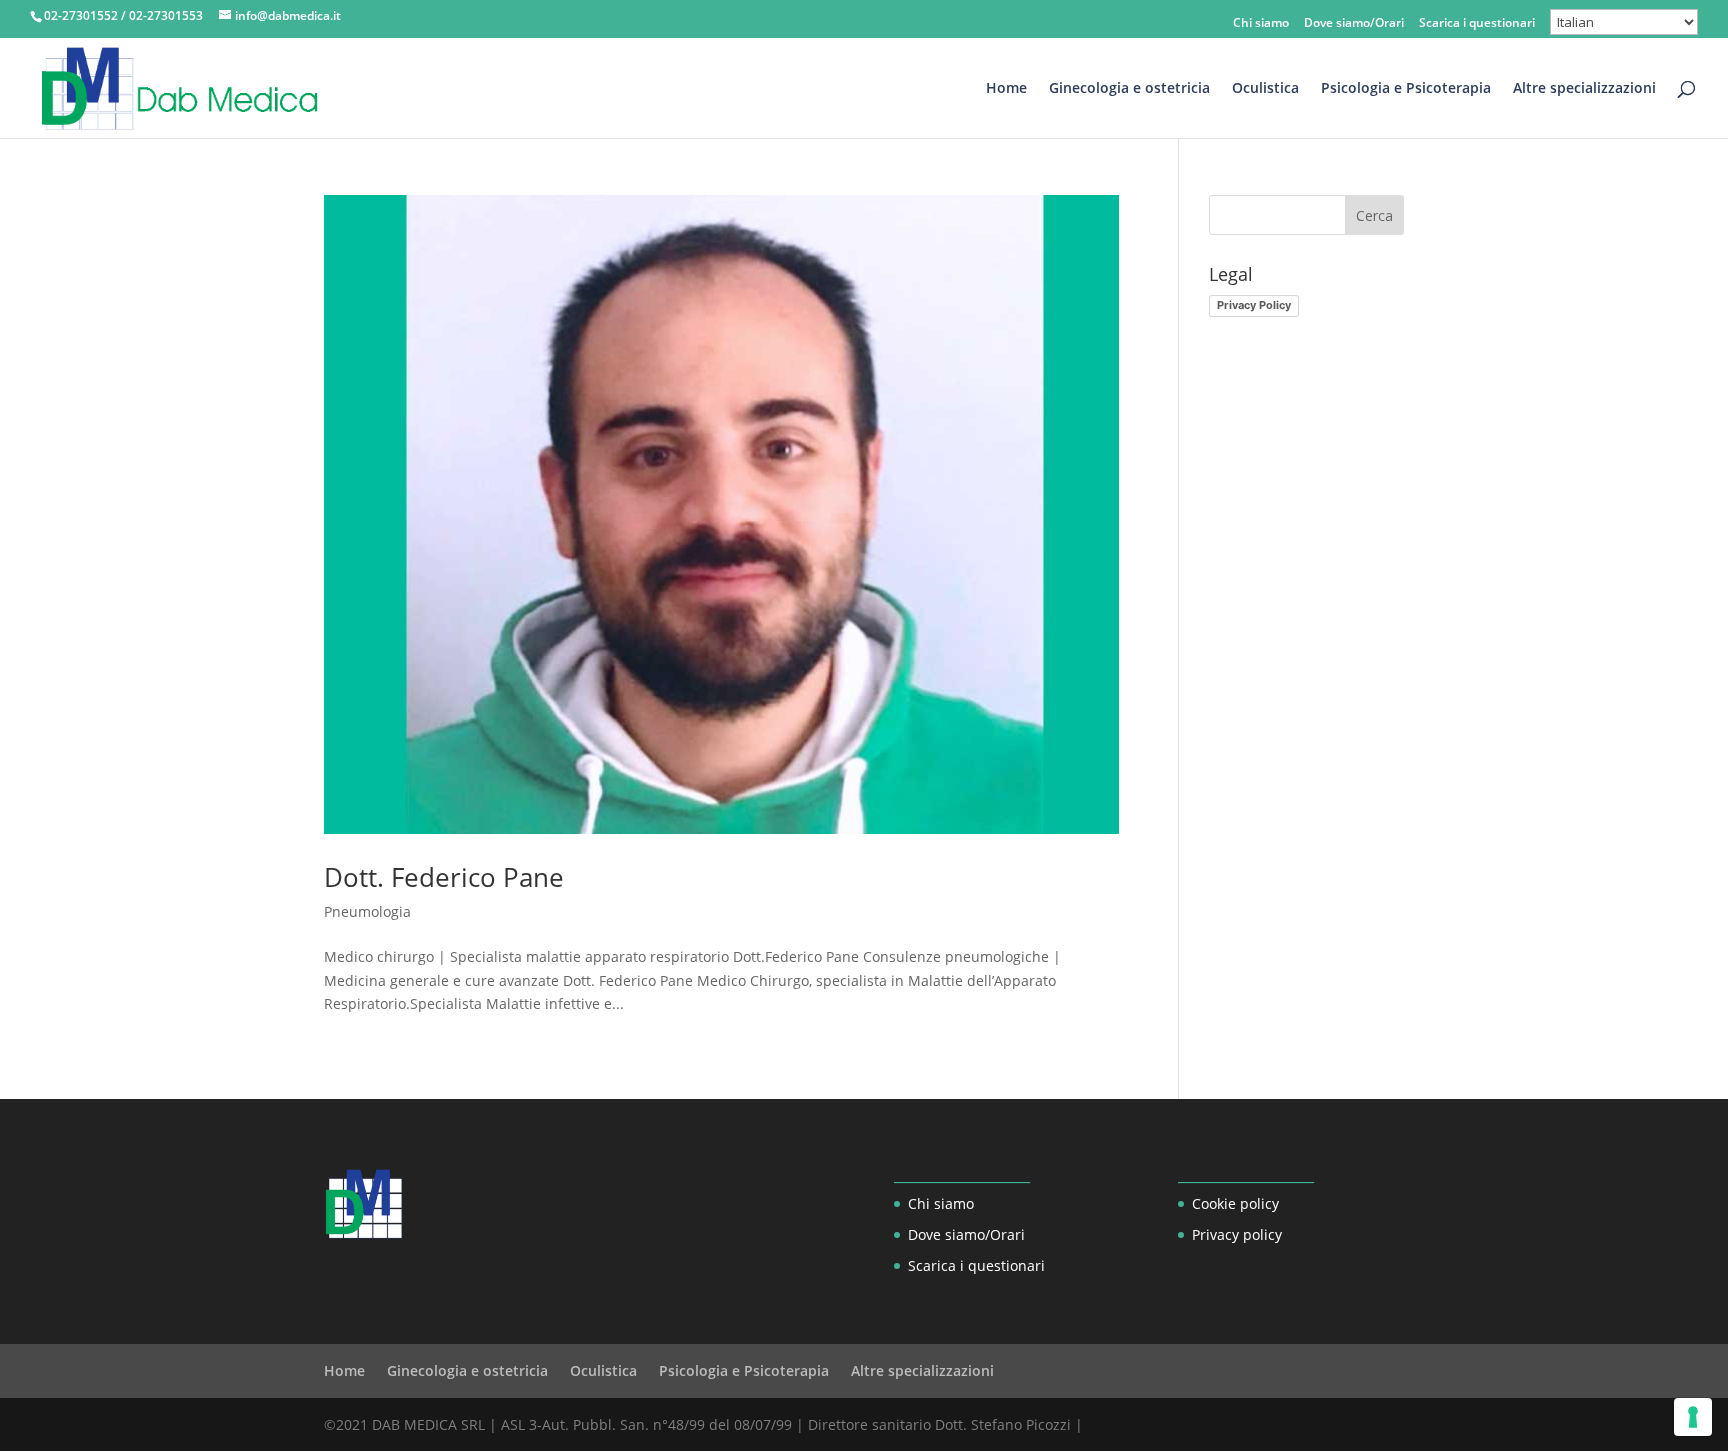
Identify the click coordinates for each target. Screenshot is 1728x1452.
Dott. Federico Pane (444, 877)
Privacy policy (1237, 1234)
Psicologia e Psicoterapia (1406, 89)
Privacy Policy (1254, 305)
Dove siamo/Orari (1354, 24)
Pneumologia (367, 911)
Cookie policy (1235, 1203)
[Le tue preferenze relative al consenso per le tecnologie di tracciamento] (1693, 1417)
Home (1006, 89)
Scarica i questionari (1477, 24)
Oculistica (1265, 89)
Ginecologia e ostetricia (1129, 89)
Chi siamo (1261, 24)
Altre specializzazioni (1584, 89)
